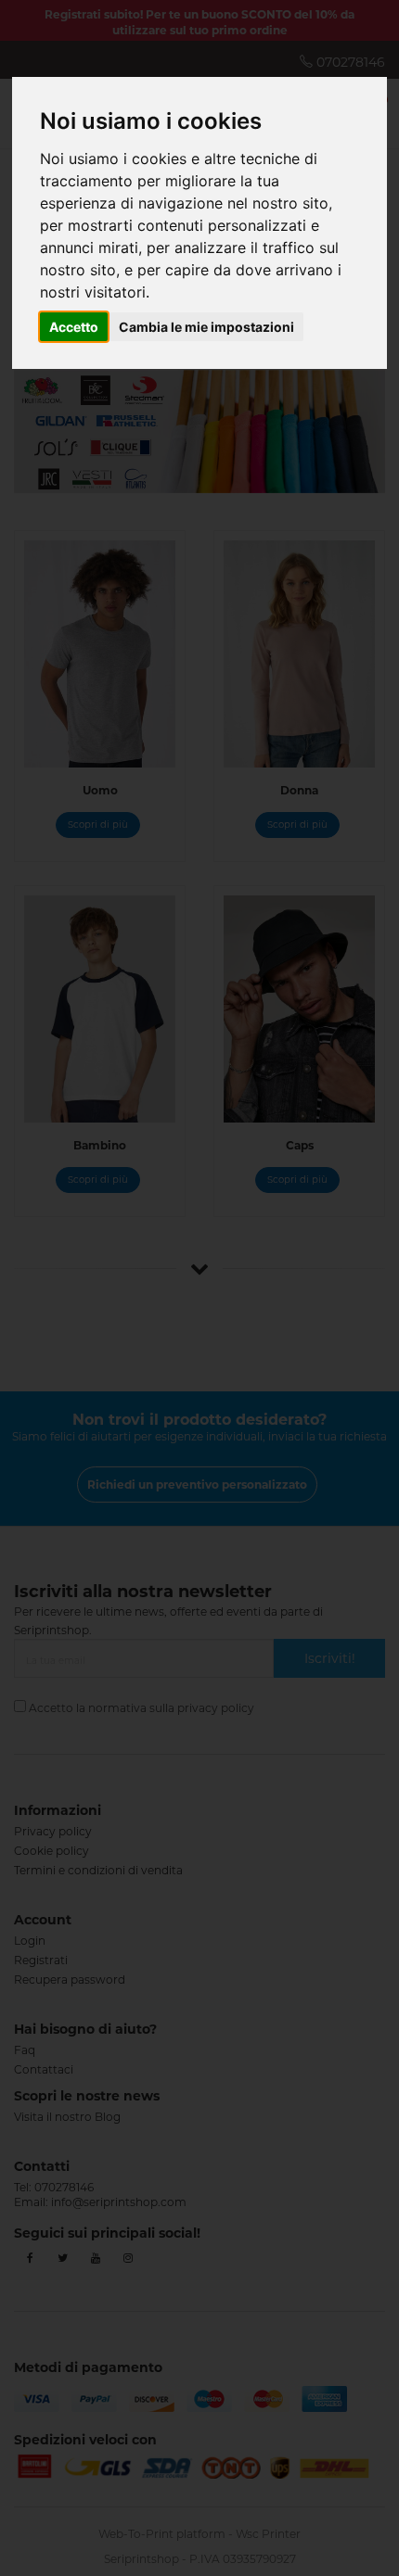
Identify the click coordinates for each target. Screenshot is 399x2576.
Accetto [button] (74, 327)
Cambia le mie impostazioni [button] (206, 327)
